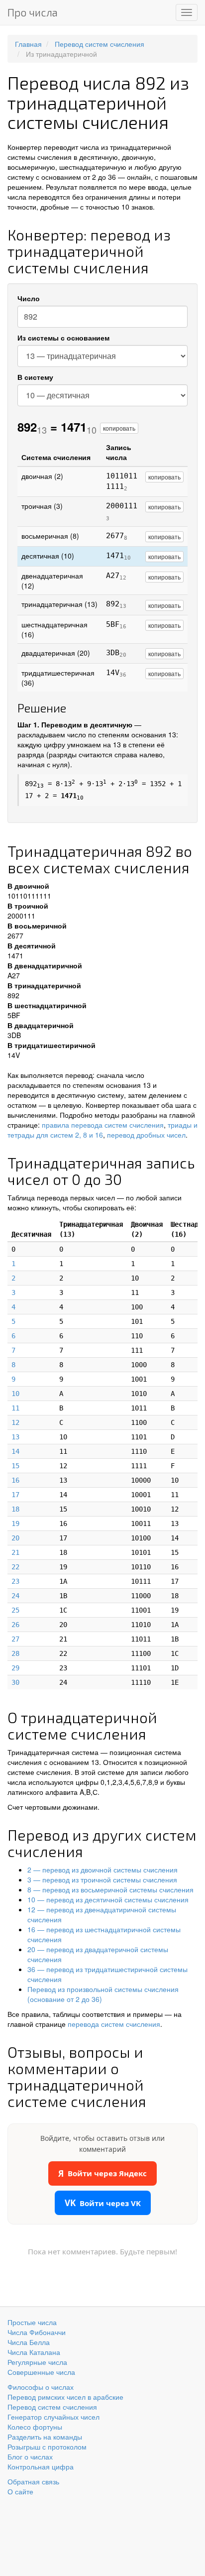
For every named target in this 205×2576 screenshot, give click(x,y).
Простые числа (32, 2322)
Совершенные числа (41, 2372)
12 (15, 1422)
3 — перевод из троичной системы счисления (102, 1879)
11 (15, 1408)
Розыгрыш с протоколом (47, 2447)
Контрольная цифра (41, 2466)
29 (15, 1668)
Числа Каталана (34, 2352)
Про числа (33, 12)
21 (15, 1552)
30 (15, 1682)
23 (15, 1581)
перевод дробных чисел (146, 1135)
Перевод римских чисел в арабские (65, 2397)
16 (15, 1480)
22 (15, 1567)
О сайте (20, 2491)
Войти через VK (103, 2203)
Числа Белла (29, 2342)
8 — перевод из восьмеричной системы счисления (110, 1889)
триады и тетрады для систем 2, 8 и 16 (102, 1130)
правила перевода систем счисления (103, 1125)
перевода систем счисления (114, 2024)
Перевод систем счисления (52, 2407)
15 (15, 1466)
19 (15, 1523)
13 (15, 1437)
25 (15, 1610)
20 (15, 1538)
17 (15, 1495)
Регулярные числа (37, 2362)
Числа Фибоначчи (37, 2332)
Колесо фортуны (35, 2427)
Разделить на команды (45, 2437)
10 (15, 1394)
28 (15, 1653)
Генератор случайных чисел (53, 2417)
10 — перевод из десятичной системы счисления (108, 1899)
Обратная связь (33, 2481)
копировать (119, 428)
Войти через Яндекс (102, 2173)
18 (15, 1509)
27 (15, 1639)
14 (15, 1451)
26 (15, 1625)
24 (15, 1596)
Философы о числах (41, 2387)
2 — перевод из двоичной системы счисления (102, 1870)
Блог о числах (30, 2457)
